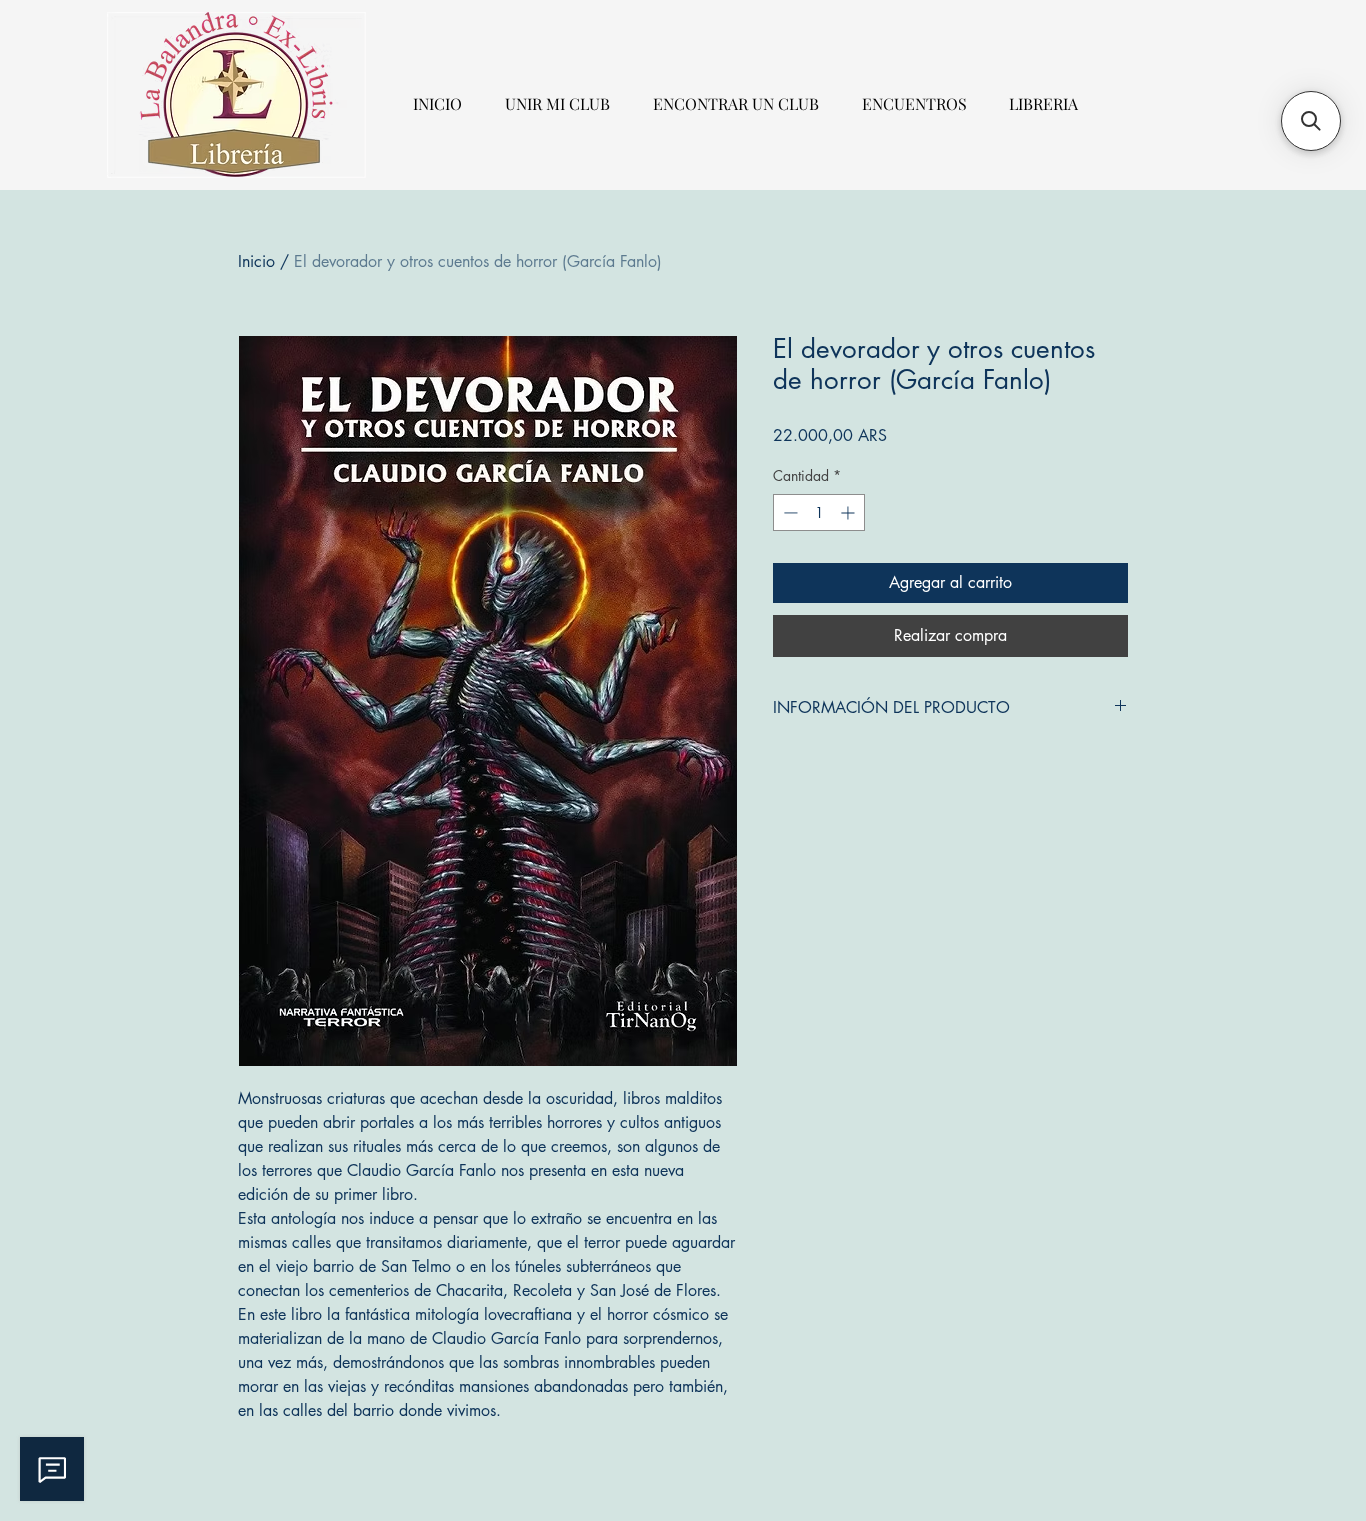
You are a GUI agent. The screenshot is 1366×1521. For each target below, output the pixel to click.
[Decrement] (788, 512)
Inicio (256, 261)
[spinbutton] (819, 512)
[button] (1311, 121)
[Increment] (849, 512)
